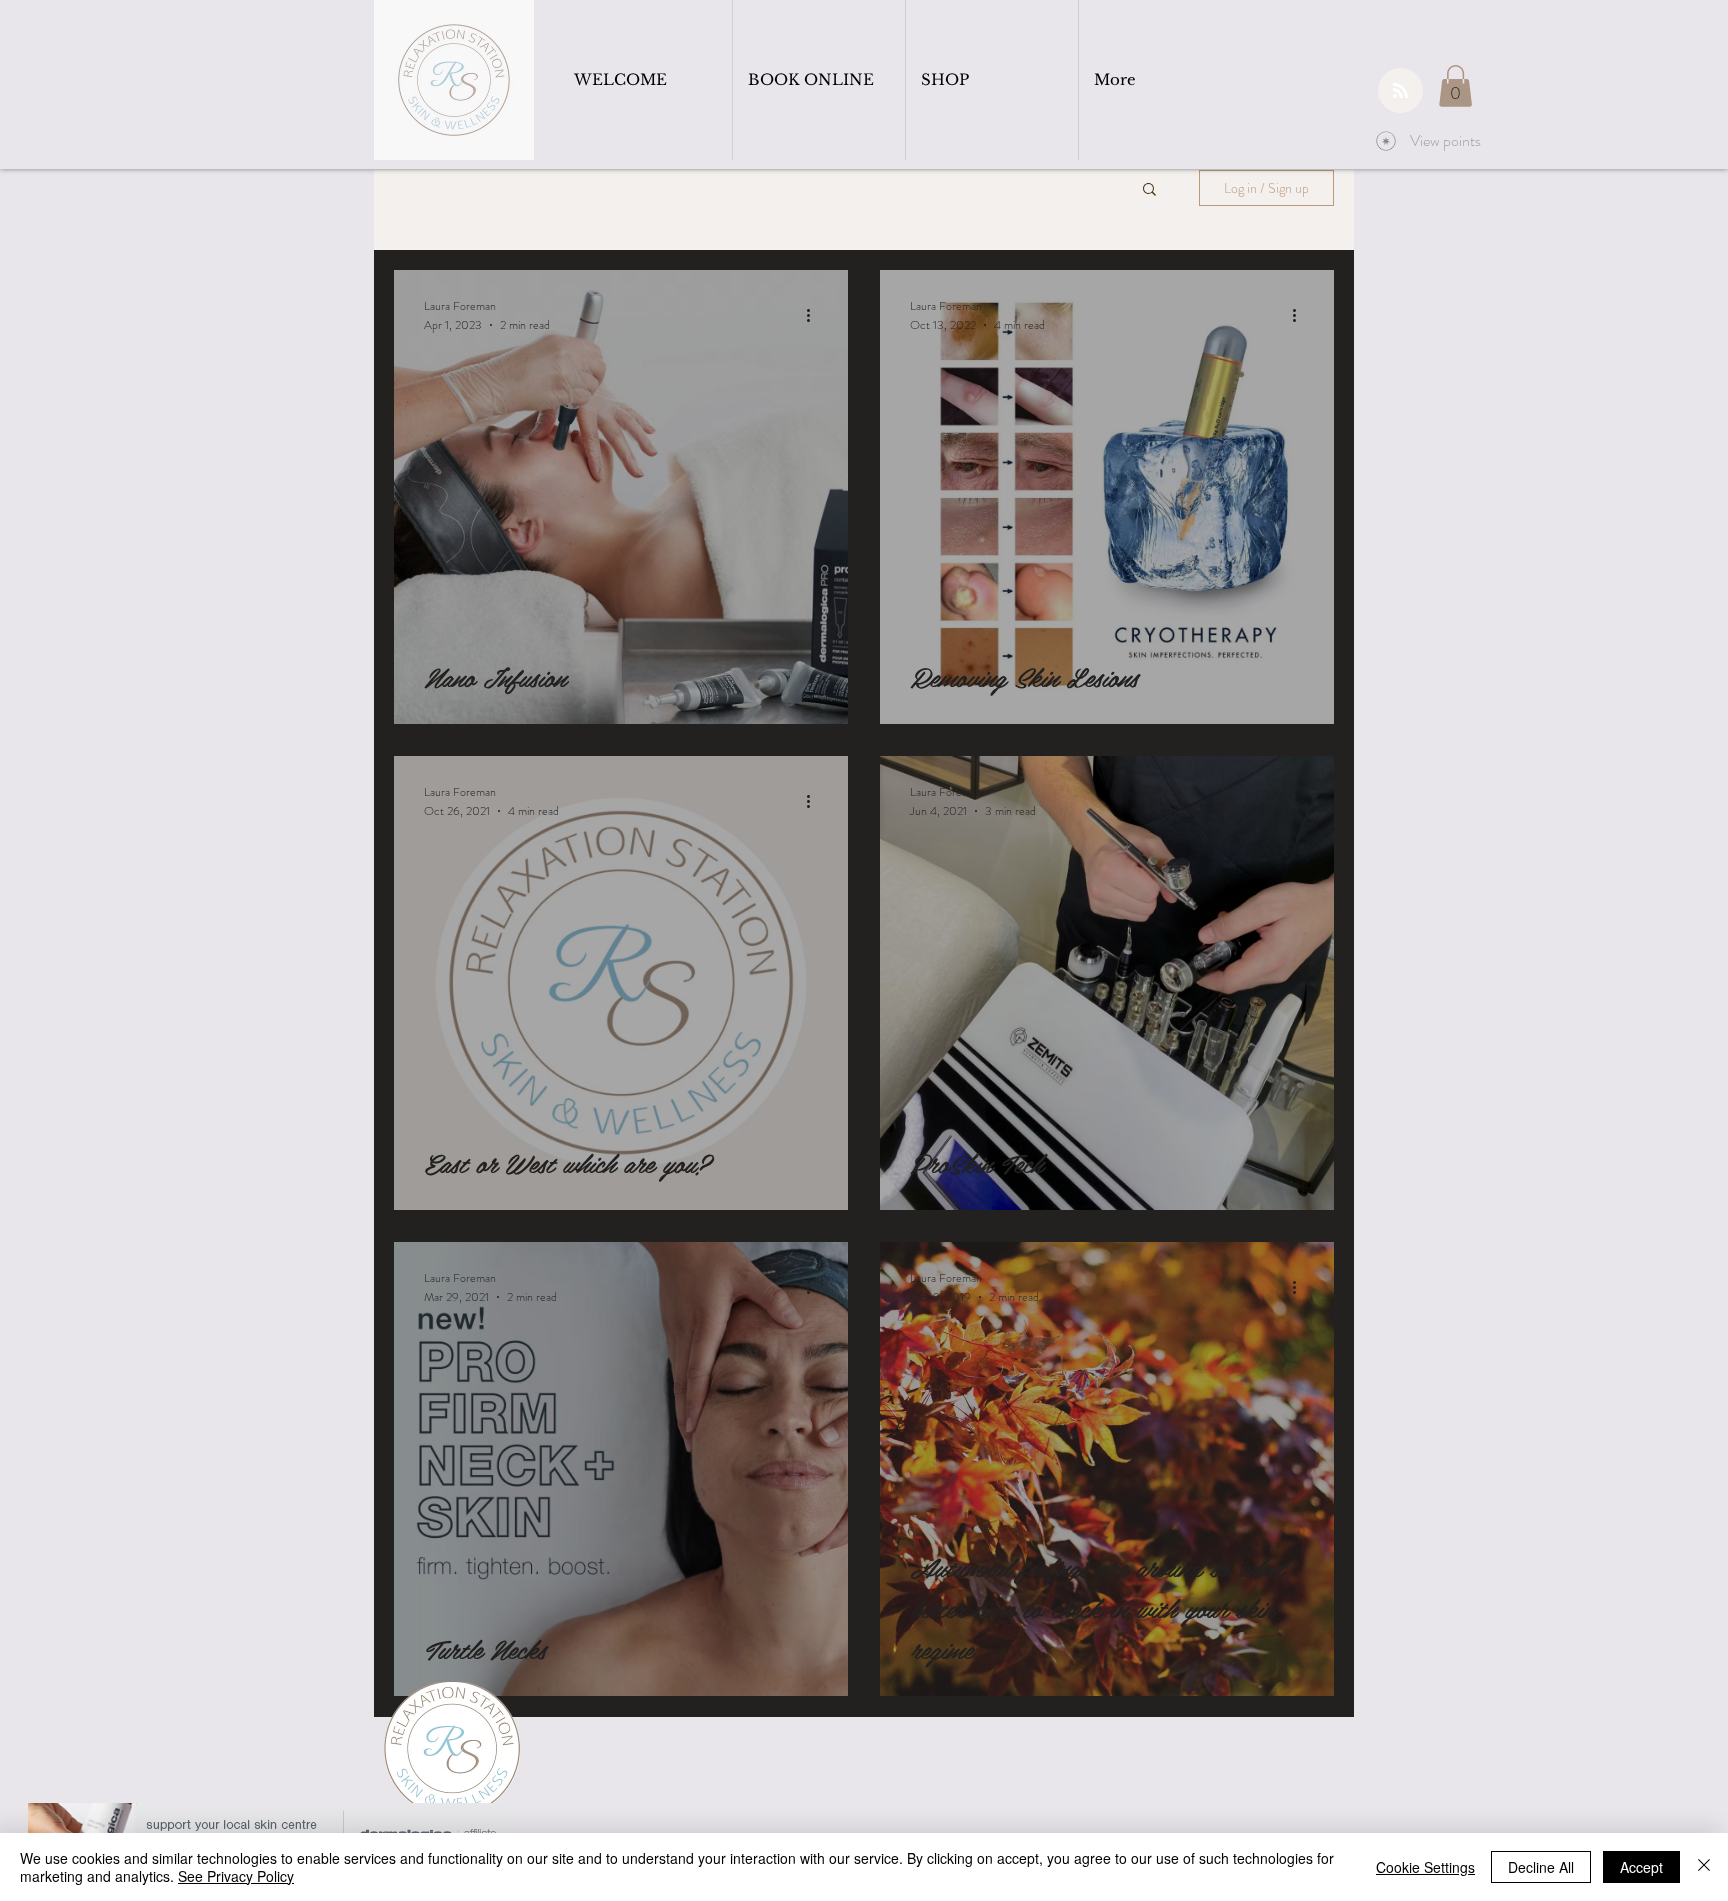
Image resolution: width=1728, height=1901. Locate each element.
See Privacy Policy (236, 1876)
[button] (1455, 86)
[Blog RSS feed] (1400, 91)
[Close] (1704, 1867)
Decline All (1541, 1867)
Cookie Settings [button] (1425, 1867)
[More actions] (815, 315)
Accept (1641, 1867)
